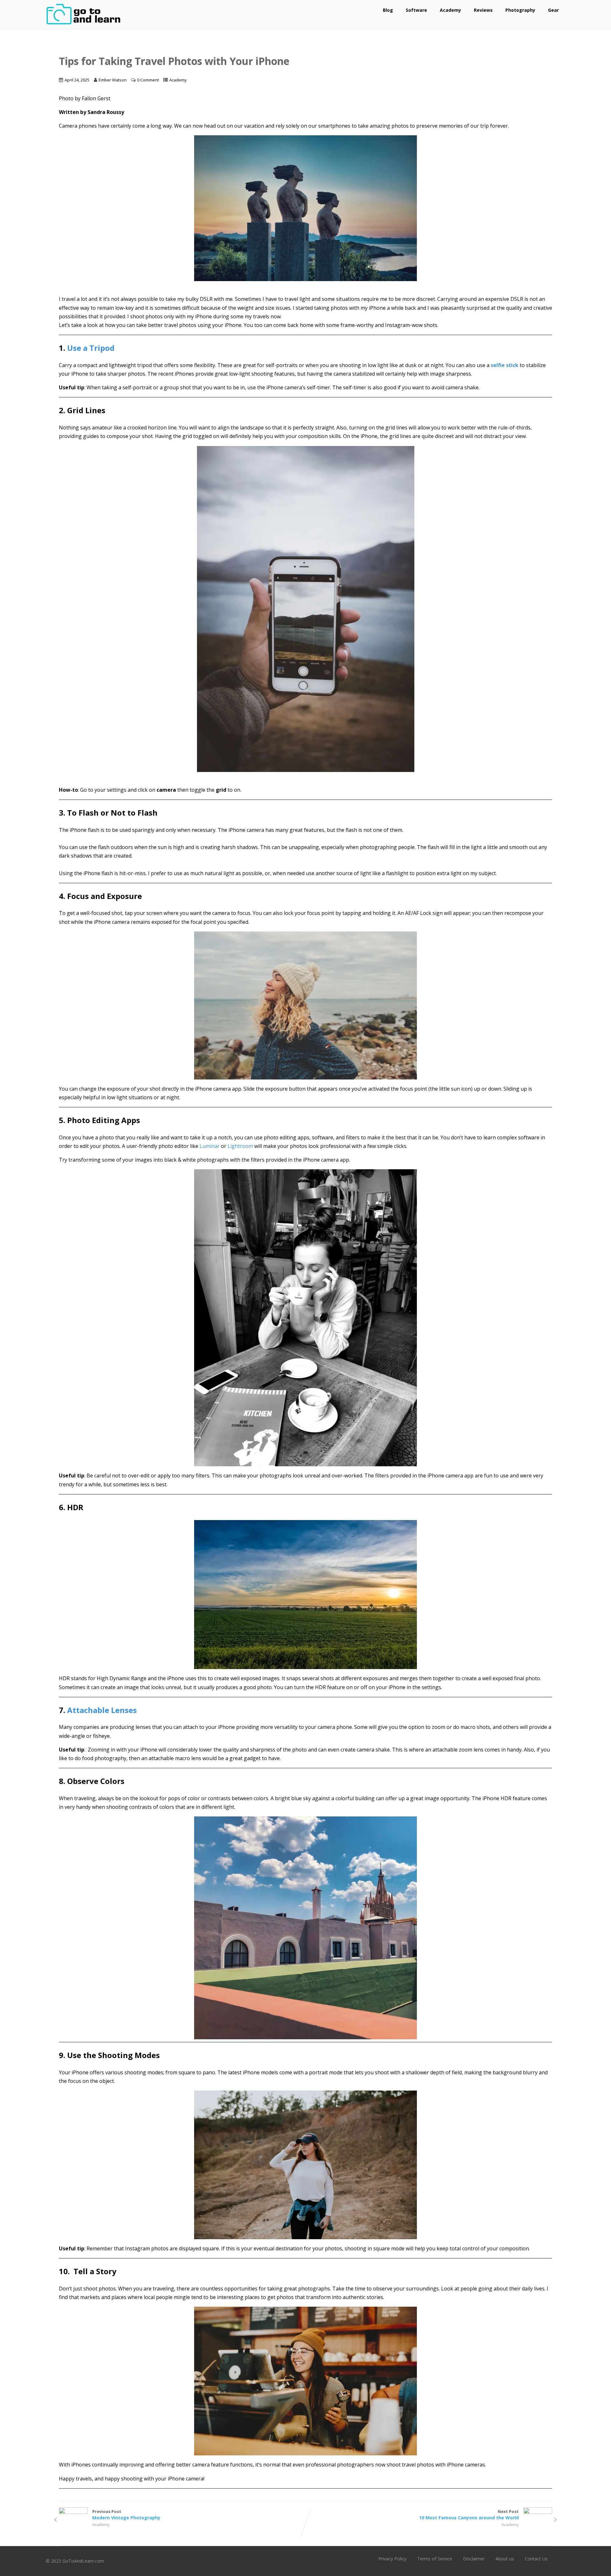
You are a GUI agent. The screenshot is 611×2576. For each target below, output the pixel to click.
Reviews (483, 10)
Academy (450, 10)
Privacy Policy (392, 2559)
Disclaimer (474, 2559)
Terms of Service (435, 2559)
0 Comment (148, 80)
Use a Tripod (91, 348)
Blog (388, 10)
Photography (520, 10)
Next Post (469, 2515)
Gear (553, 10)
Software (416, 10)
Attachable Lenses (102, 1710)
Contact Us (536, 2559)
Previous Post (126, 2515)
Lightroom (240, 1146)
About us (505, 2559)
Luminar (210, 1146)
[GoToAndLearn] (84, 26)
